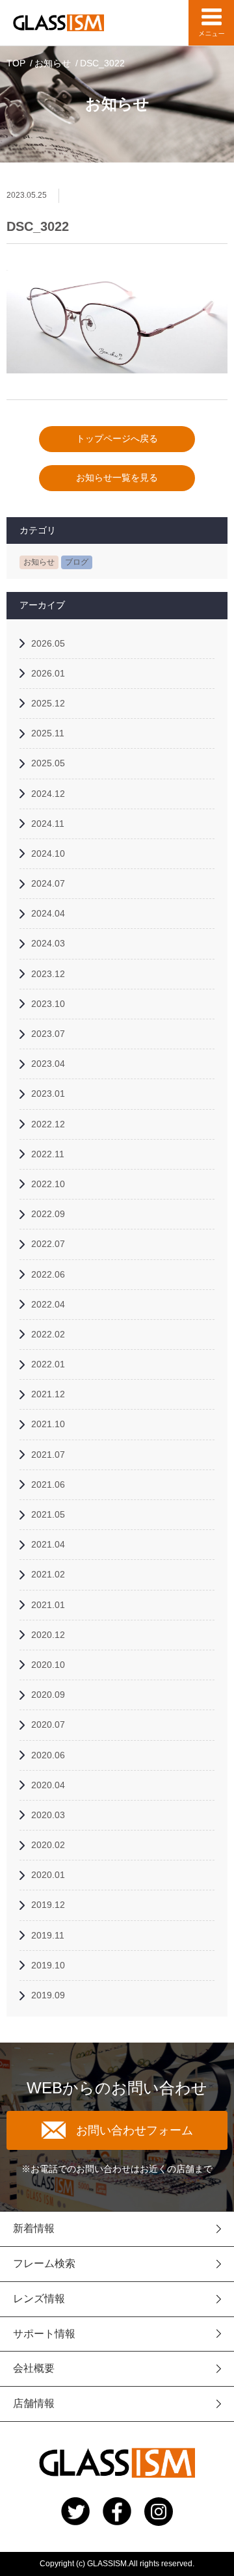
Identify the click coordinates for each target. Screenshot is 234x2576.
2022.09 (48, 1214)
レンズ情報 (39, 2299)
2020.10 (48, 1665)
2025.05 (48, 763)
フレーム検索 (44, 2263)
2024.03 (48, 943)
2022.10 (48, 1184)
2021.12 (48, 1394)
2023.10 (48, 1004)
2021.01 (48, 1605)
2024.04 (48, 913)
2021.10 (48, 1424)
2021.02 (48, 1574)
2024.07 (48, 883)
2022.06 (48, 1274)
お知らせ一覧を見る (117, 477)
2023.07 (48, 1034)
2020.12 (48, 1635)
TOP (16, 63)
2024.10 (48, 853)
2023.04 (48, 1064)
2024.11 (48, 824)
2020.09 (48, 1695)
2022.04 (48, 1304)
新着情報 (34, 2228)
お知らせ (53, 63)
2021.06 (48, 1484)
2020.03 (48, 1815)
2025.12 (48, 703)
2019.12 (48, 1905)
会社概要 (34, 2368)
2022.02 (48, 1334)
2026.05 (48, 643)
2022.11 (48, 1154)
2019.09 (48, 1995)
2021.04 (48, 1544)
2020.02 (48, 1845)
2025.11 (48, 733)
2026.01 (48, 673)
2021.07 (48, 1455)
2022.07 (48, 1244)
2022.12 (48, 1124)
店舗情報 (34, 2403)
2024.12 (48, 794)
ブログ (77, 562)
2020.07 (48, 1724)
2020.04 (48, 1785)
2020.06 (48, 1755)
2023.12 (48, 974)
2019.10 (48, 1965)
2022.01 (48, 1364)
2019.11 (48, 1935)
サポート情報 (44, 2334)
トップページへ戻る (117, 438)
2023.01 (48, 1093)
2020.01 (48, 1875)
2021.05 (48, 1514)
